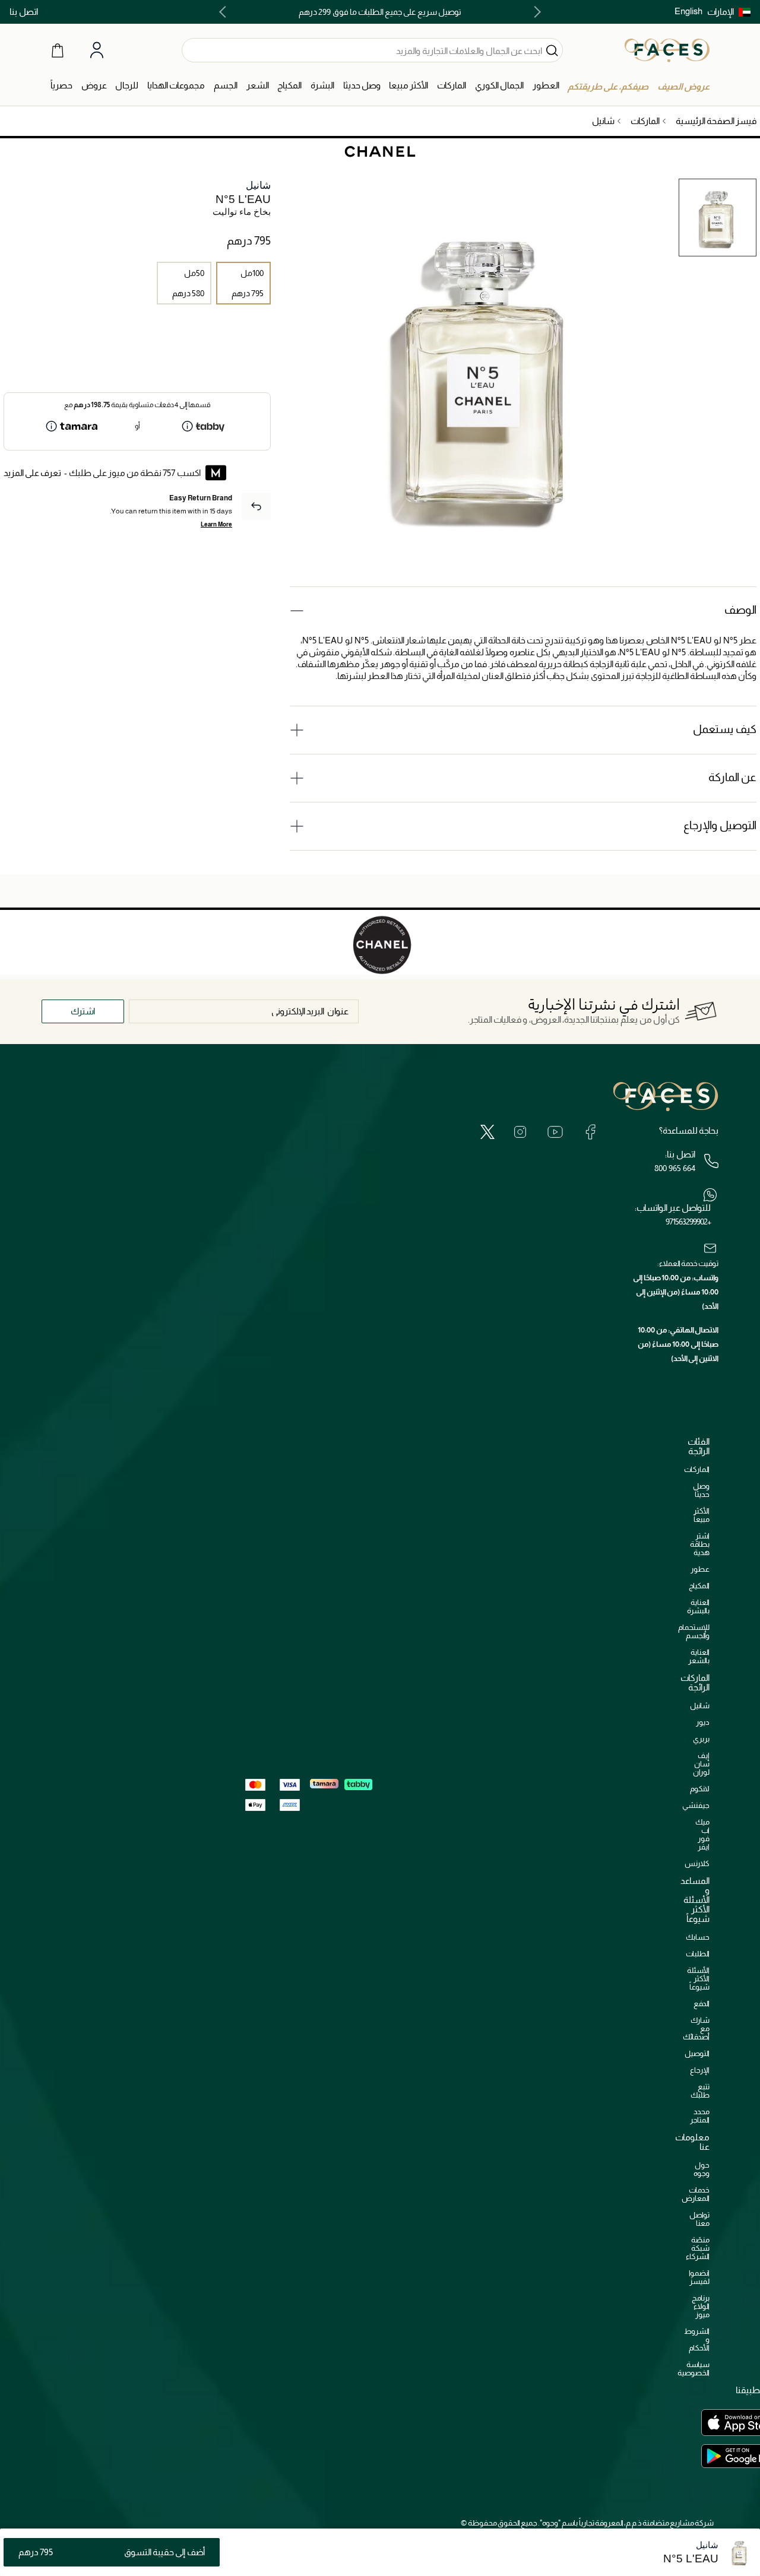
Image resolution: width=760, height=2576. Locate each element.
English (688, 11)
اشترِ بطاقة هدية (700, 1544)
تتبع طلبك (700, 2091)
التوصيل (697, 2053)
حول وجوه (702, 2169)
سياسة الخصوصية (693, 2369)
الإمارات (721, 12)
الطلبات (698, 1954)
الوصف (740, 610)
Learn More (216, 524)
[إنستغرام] (520, 1131)
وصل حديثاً (701, 1490)
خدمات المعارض (696, 2194)
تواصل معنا (699, 2219)
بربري (701, 1739)
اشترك (83, 1011)
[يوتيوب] (555, 1131)
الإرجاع (700, 2070)
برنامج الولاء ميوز (701, 2306)
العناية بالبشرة (698, 1606)
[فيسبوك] (590, 1131)
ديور (703, 1722)
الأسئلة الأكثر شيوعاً (698, 1979)
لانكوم (700, 1789)
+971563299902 (688, 1222)
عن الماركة (732, 777)
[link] (452, 86)
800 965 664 (675, 1168)
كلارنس (697, 1863)
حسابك (698, 1937)
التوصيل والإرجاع (720, 825)
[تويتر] (487, 1131)
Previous (535, 12)
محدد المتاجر (700, 2116)
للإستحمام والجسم (694, 1631)
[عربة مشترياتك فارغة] (58, 50)
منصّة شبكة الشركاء (698, 2248)
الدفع (702, 2004)
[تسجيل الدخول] (97, 50)
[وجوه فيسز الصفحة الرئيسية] (667, 50)
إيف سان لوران (701, 1764)
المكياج (699, 1586)
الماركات (697, 1469)
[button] (729, 12)
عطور (700, 1569)
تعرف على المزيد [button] (32, 473)
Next (225, 12)
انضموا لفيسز (699, 2277)
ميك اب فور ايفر (702, 1834)
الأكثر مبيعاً (702, 1515)
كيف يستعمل (725, 729)
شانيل (258, 185)
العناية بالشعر (699, 1656)
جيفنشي (696, 1805)
